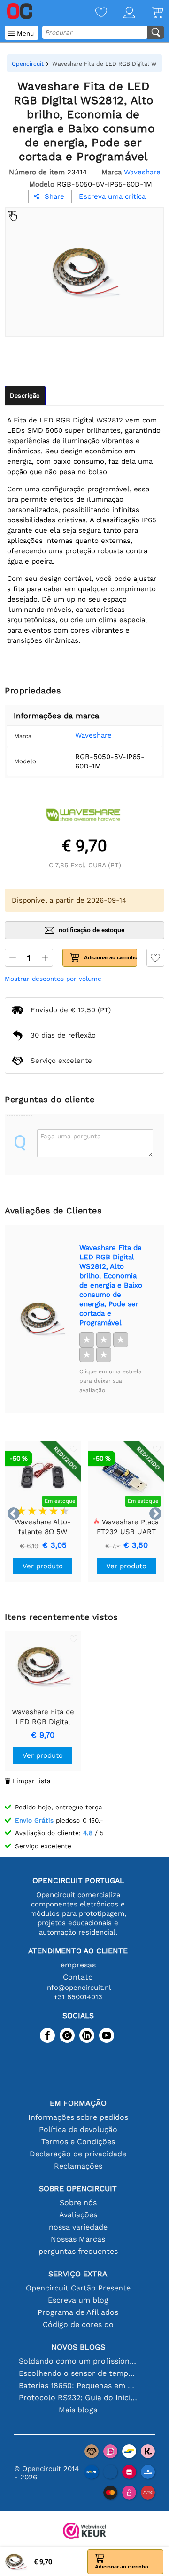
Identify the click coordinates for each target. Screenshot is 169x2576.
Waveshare (93, 735)
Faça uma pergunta (71, 1136)
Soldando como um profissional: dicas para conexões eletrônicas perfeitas (78, 2361)
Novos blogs (78, 2347)
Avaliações (78, 2215)
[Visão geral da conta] (121, 13)
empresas (78, 1965)
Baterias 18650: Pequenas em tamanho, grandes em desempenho (78, 2385)
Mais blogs (78, 2410)
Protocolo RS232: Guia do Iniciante (78, 2398)
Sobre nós (78, 2203)
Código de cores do (78, 2324)
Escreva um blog (78, 2300)
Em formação (78, 2103)
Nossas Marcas (78, 2239)
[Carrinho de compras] (149, 13)
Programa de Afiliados (78, 2312)
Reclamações (78, 2166)
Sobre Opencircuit (78, 2188)
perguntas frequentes (78, 2251)
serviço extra (78, 2274)
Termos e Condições (78, 2142)
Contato (78, 1977)
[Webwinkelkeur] (84, 2532)
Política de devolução (78, 2129)
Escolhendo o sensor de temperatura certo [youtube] (78, 2373)
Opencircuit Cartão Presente (78, 2288)
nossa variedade (78, 2227)
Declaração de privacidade (78, 2154)
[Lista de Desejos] (93, 13)
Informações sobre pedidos (78, 2117)
